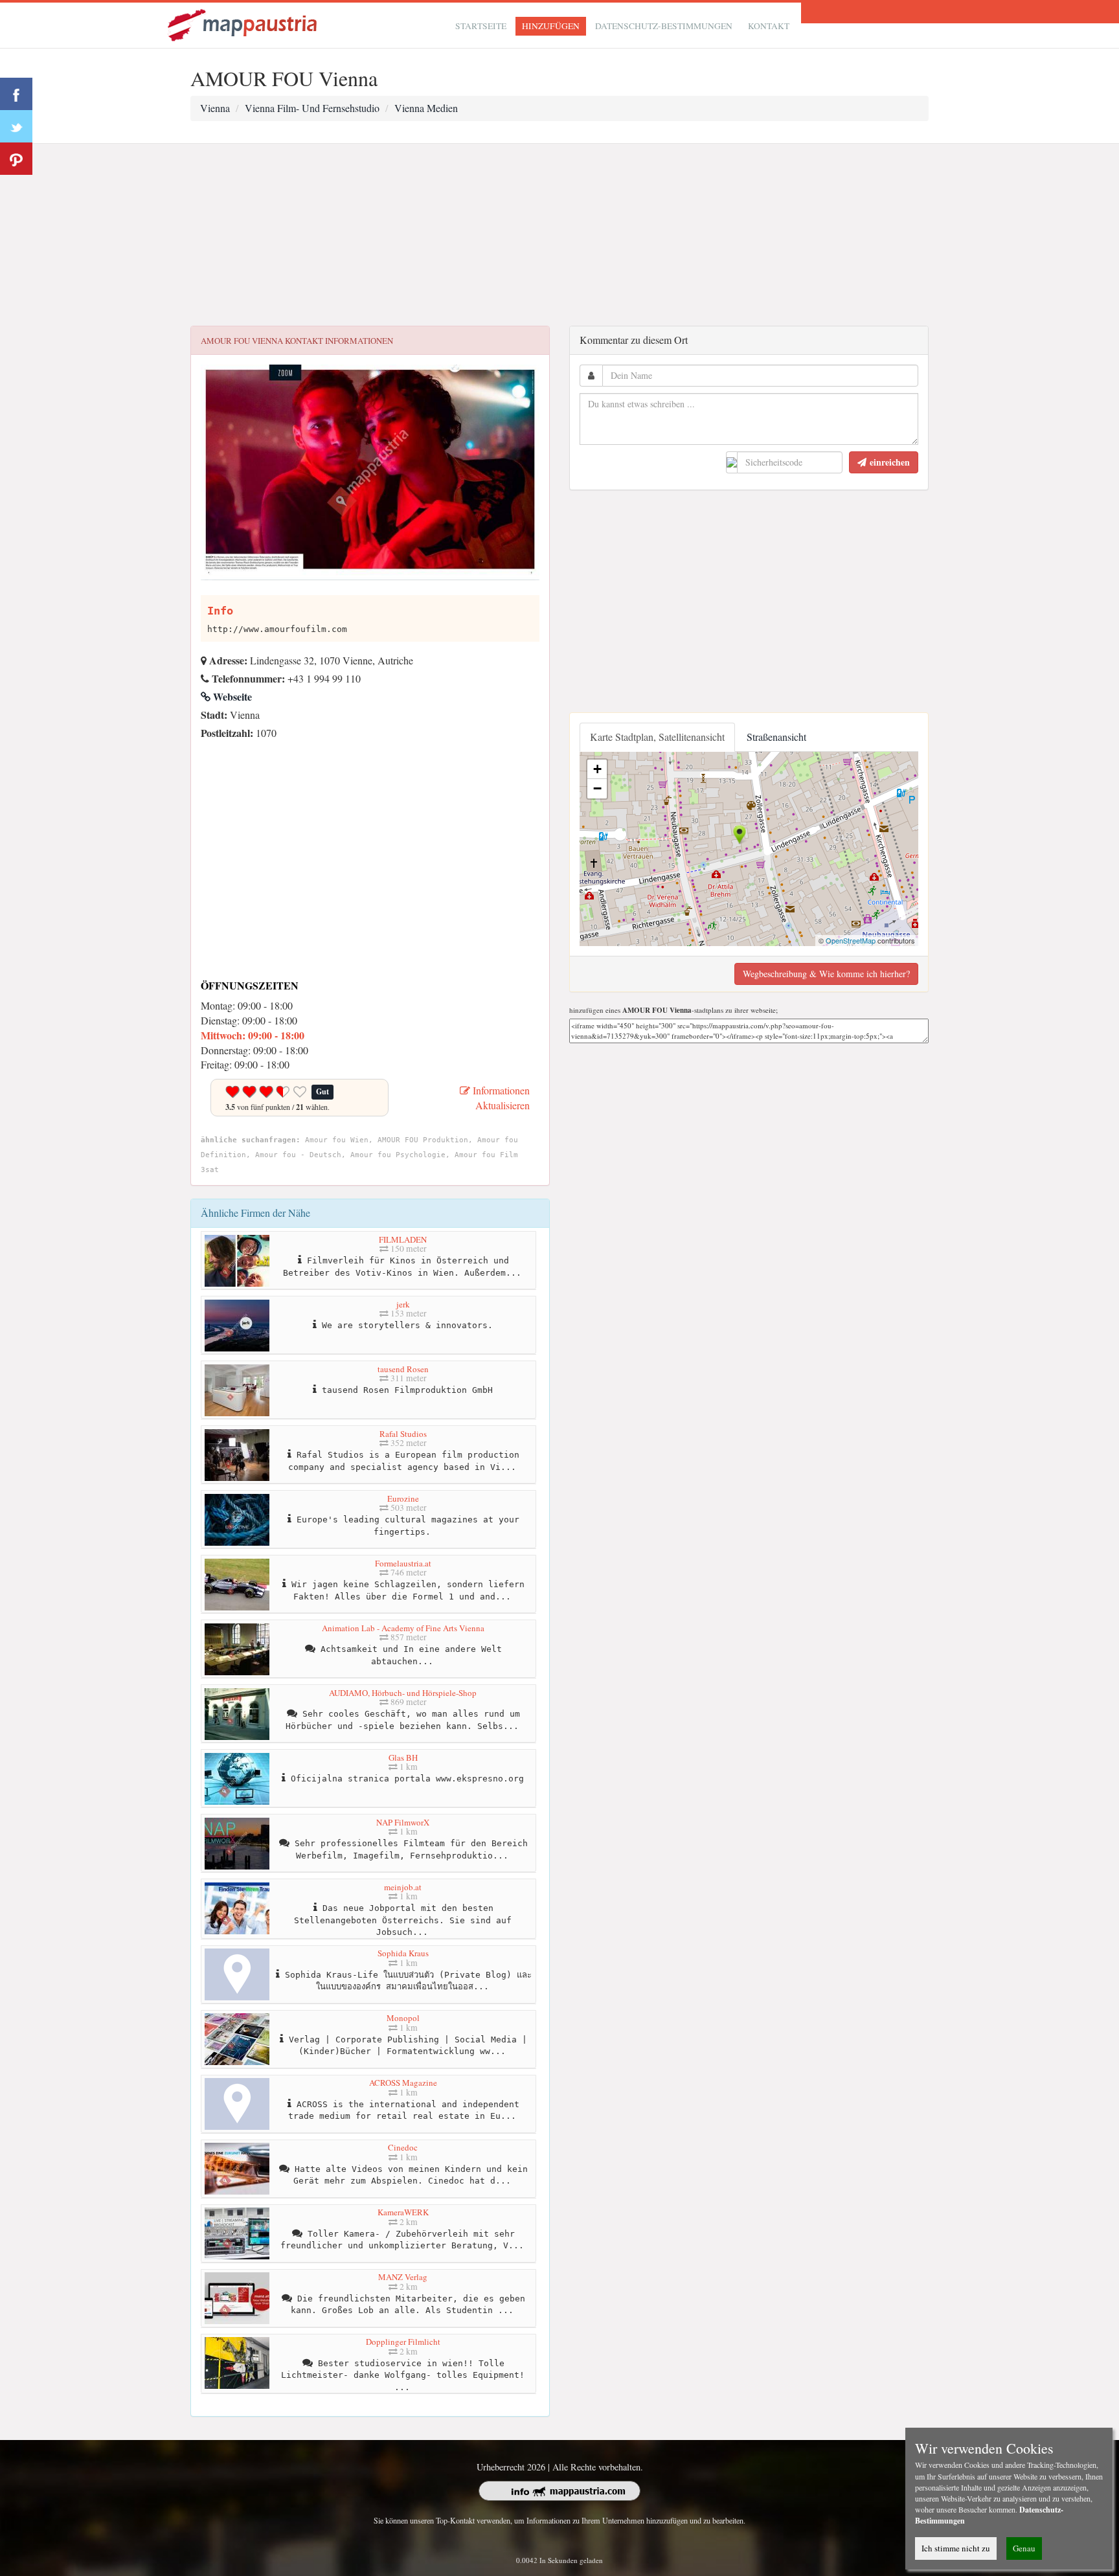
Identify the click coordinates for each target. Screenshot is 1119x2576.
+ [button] (597, 769)
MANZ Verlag (403, 2277)
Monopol (403, 2018)
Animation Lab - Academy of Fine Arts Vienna (403, 1628)
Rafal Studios (403, 1434)
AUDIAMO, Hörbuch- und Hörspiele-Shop (403, 1693)
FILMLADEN (403, 1239)
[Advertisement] (559, 235)
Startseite (481, 26)
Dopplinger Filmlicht (403, 2342)
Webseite (231, 696)
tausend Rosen (403, 1369)
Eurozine (403, 1498)
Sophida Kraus (403, 1953)
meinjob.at (403, 1887)
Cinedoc (403, 2147)
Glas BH (403, 1757)
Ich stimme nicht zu (956, 2548)
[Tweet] (16, 126)
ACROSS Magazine (403, 2083)
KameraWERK (403, 2212)
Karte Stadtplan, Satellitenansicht (657, 737)
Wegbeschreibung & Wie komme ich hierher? (826, 974)
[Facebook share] (16, 94)
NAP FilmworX (403, 1822)
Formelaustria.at (403, 1563)
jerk (403, 1304)
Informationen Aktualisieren (500, 1098)
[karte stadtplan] (243, 24)
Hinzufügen (551, 26)
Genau (1024, 2548)
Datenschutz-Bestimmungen (664, 26)
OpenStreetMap (851, 940)
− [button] (597, 788)
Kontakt (769, 26)
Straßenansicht (776, 737)
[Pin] (16, 159)
